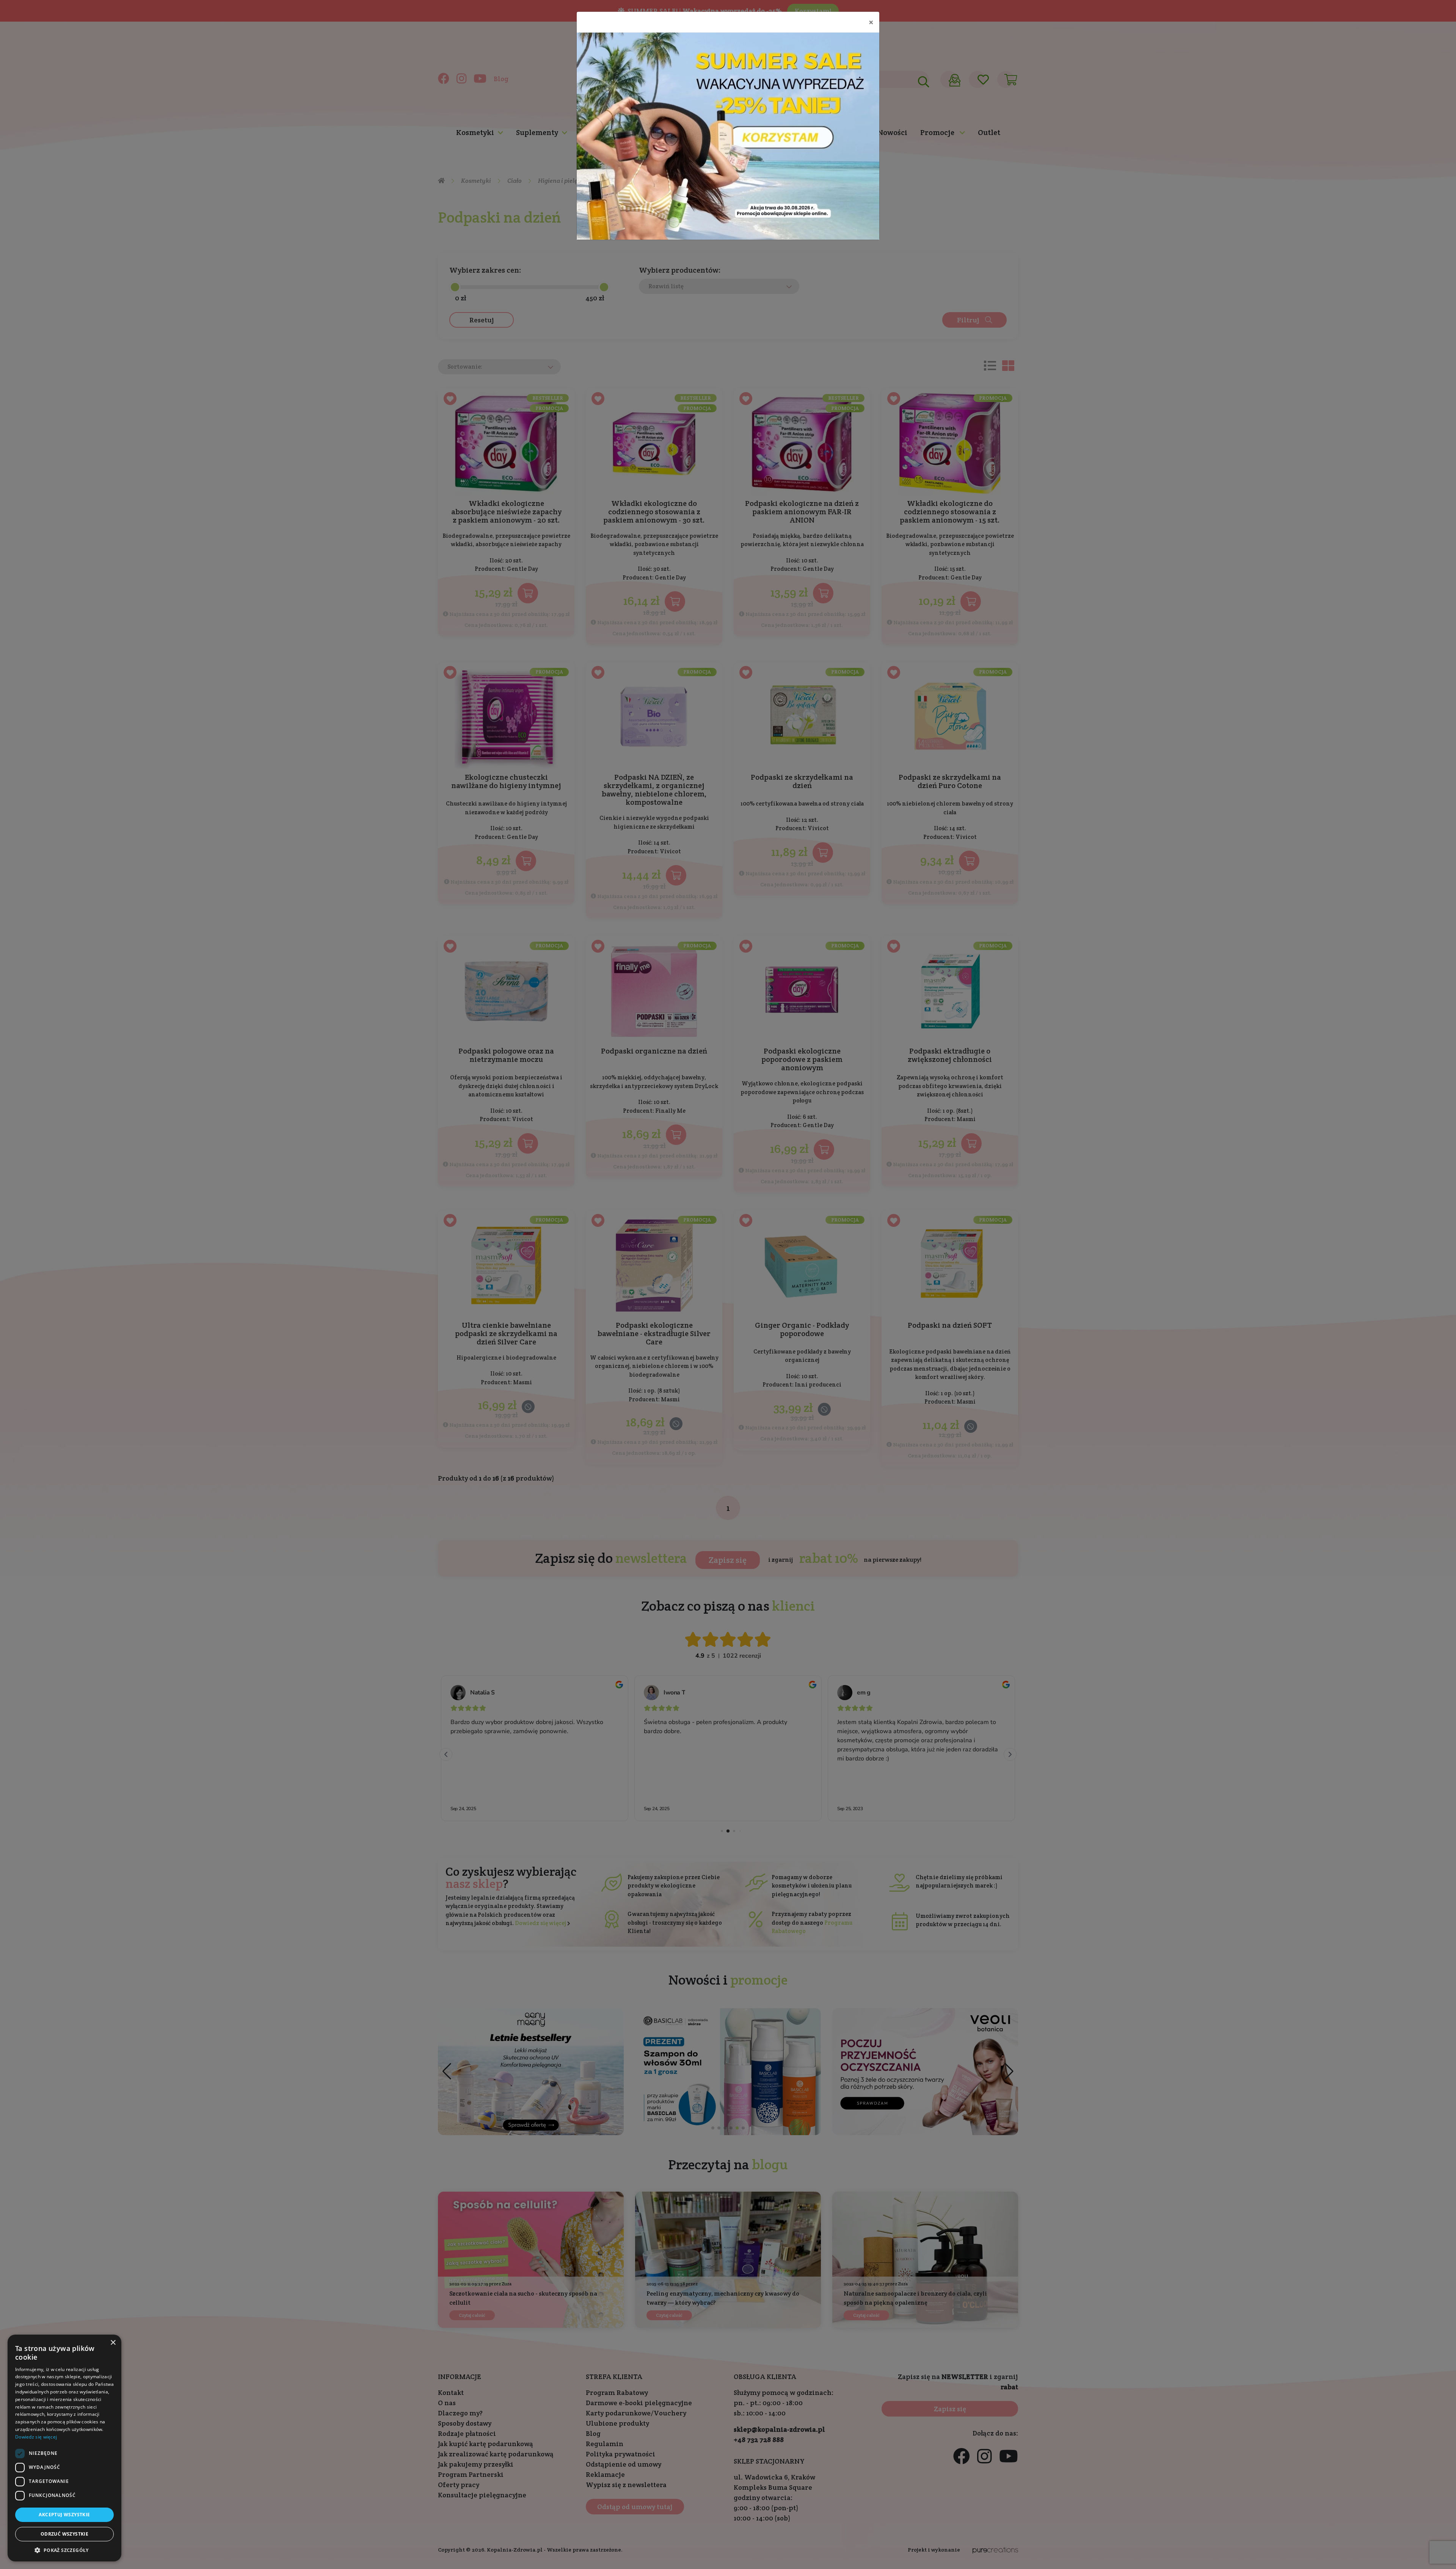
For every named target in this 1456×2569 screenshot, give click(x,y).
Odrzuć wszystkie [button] (64, 2534)
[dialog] (64, 2448)
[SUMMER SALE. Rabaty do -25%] (728, 136)
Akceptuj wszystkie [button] (64, 2515)
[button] (64, 2550)
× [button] (113, 2343)
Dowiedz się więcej (36, 2437)
